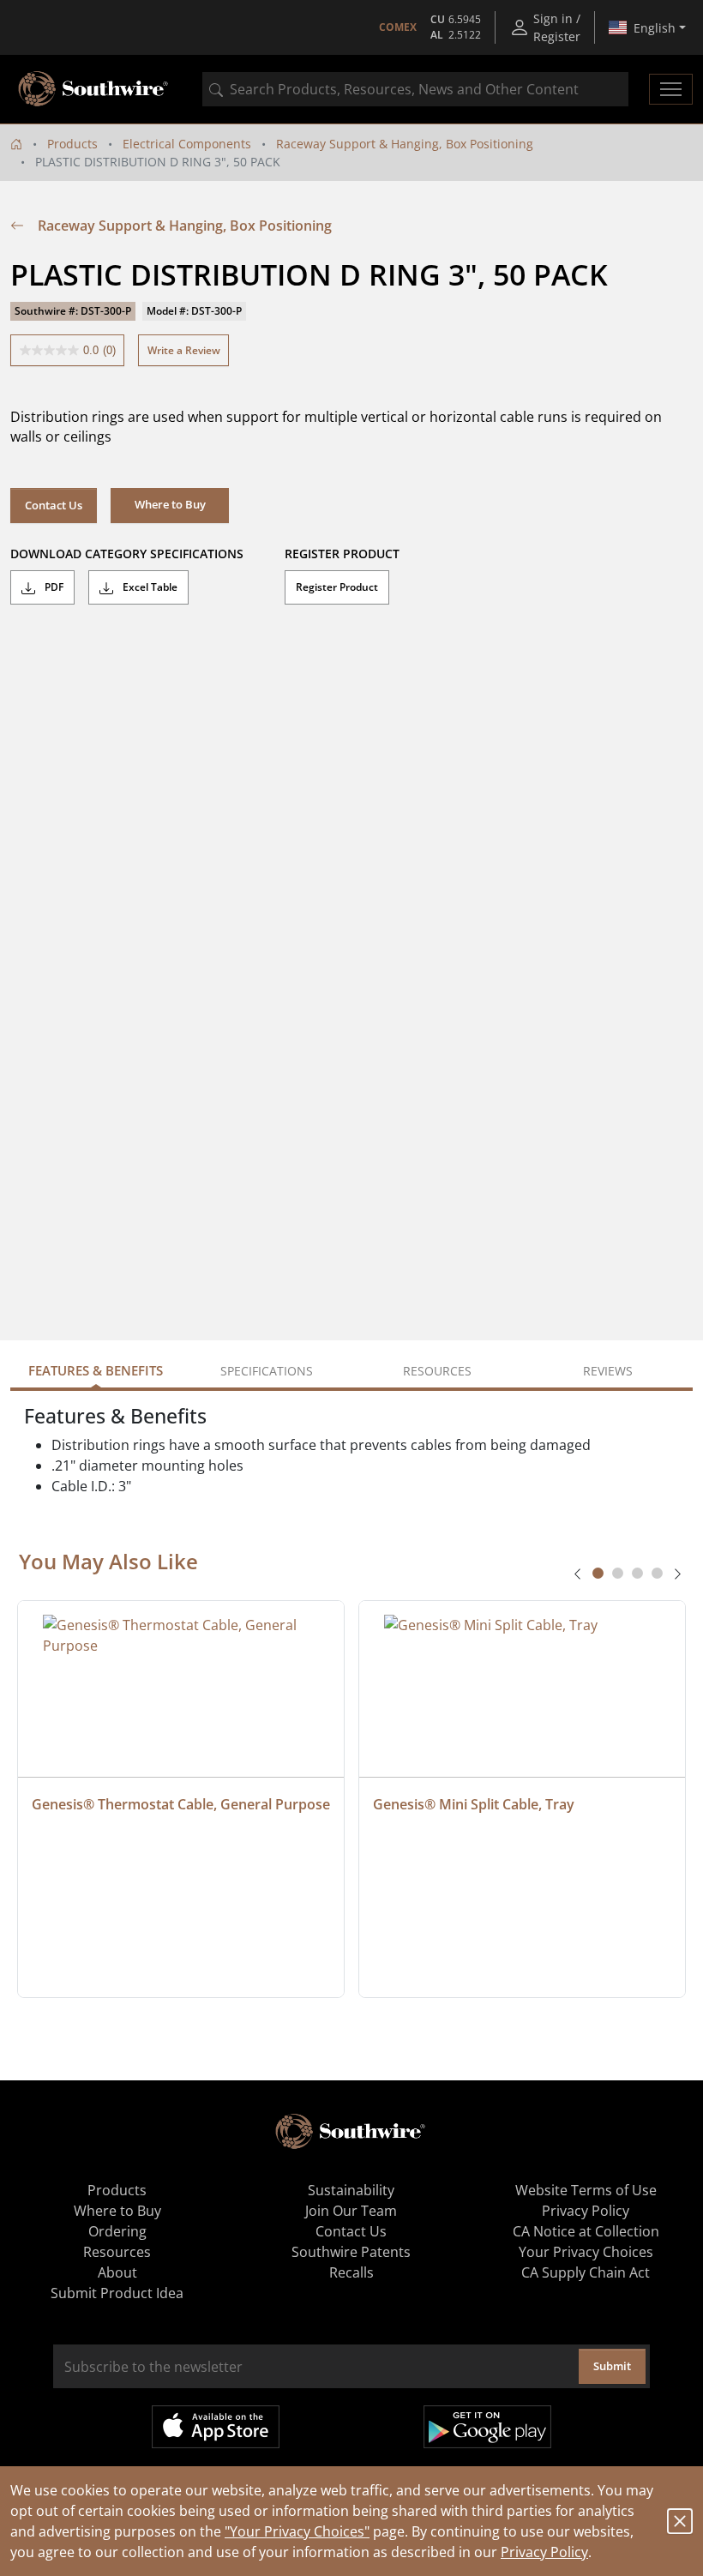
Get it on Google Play (487, 2427)
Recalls (351, 2272)
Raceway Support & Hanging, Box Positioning (405, 144)
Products (72, 144)
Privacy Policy (544, 2552)
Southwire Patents (351, 2252)
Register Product (337, 587)
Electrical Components (187, 144)
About (117, 2272)
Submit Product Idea (117, 2293)
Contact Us (54, 505)
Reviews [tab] (608, 1371)
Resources (117, 2252)
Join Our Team (351, 2211)
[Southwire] (94, 89)
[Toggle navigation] (671, 89)
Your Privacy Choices (586, 2252)
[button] (170, 505)
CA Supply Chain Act (586, 2272)
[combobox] (415, 89)
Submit (612, 2366)
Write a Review (184, 350)
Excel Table (149, 587)
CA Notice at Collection (586, 2231)
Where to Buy (117, 2211)
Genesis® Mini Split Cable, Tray (474, 1804)
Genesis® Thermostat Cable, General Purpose (181, 1804)
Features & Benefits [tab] (96, 1370)
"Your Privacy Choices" (297, 2531)
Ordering (117, 2231)
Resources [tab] (437, 1371)
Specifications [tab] (267, 1371)
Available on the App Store (216, 2427)
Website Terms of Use (586, 2190)
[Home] (16, 144)
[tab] (598, 1573)
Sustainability (351, 2190)
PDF (53, 587)
